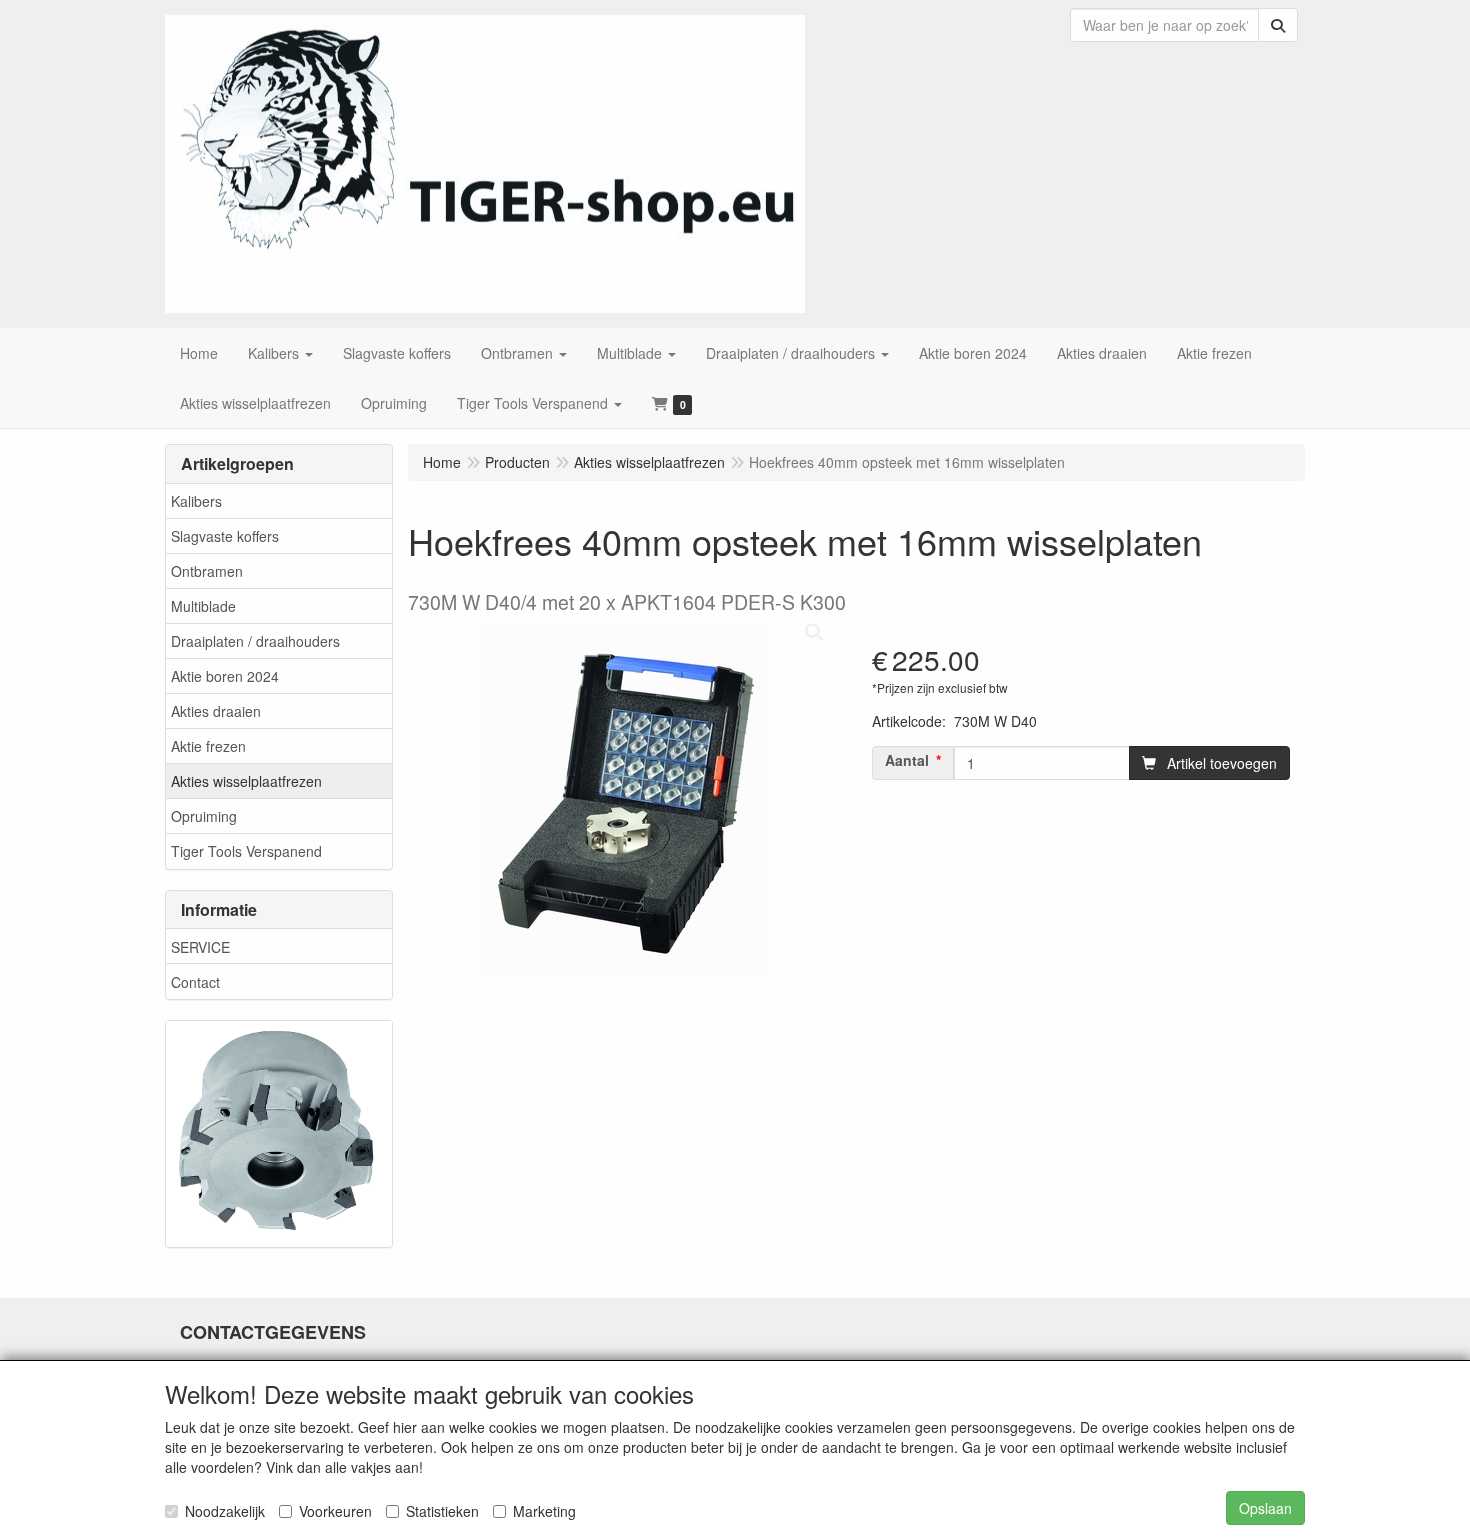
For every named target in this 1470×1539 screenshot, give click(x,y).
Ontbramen (207, 571)
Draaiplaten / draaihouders (255, 641)
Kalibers (196, 501)
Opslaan (1265, 1508)
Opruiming (204, 816)
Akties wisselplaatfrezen (246, 781)
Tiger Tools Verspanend (246, 851)
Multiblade (203, 606)
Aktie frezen (208, 746)
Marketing (544, 1511)
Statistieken (442, 1511)
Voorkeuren (335, 1511)
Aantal (907, 760)
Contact (195, 982)
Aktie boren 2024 (225, 676)
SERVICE (200, 947)
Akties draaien (216, 711)
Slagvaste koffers (225, 536)
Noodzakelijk (225, 1511)
